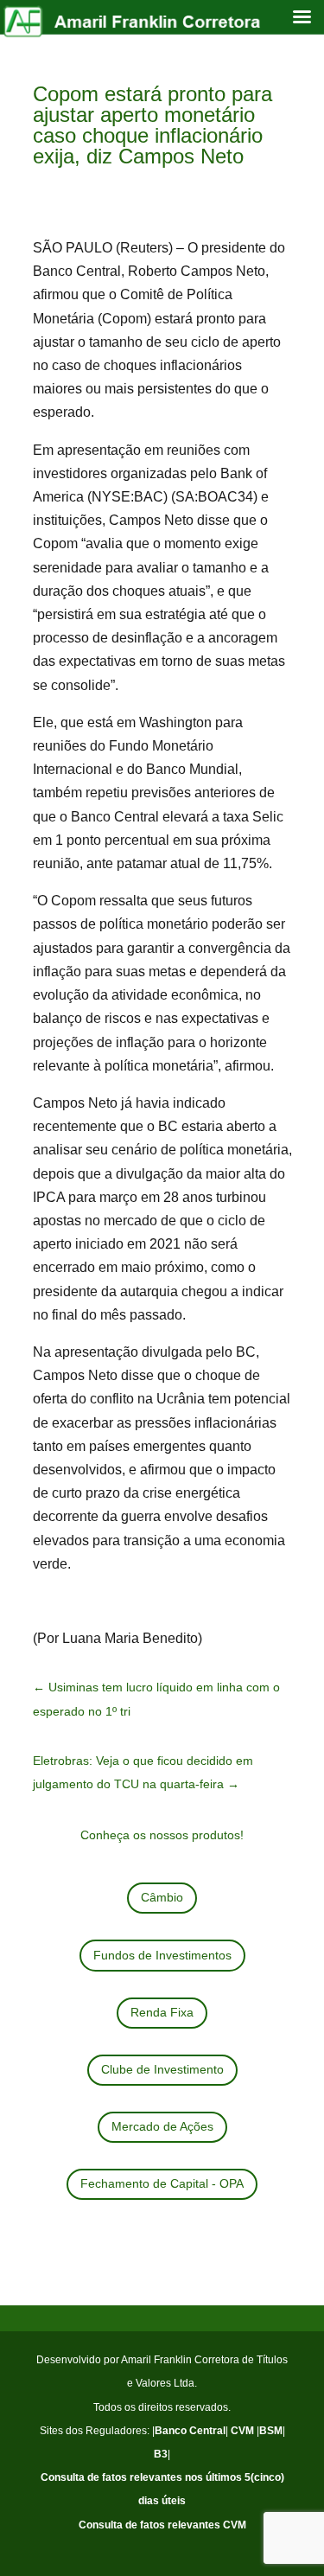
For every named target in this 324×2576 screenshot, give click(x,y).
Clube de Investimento (162, 2069)
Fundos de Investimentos (162, 1955)
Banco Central (190, 2431)
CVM (242, 2431)
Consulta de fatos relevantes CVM (162, 2525)
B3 (161, 2454)
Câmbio (162, 1897)
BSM (271, 2431)
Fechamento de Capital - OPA (162, 2183)
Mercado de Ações (162, 2126)
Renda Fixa (162, 2012)
